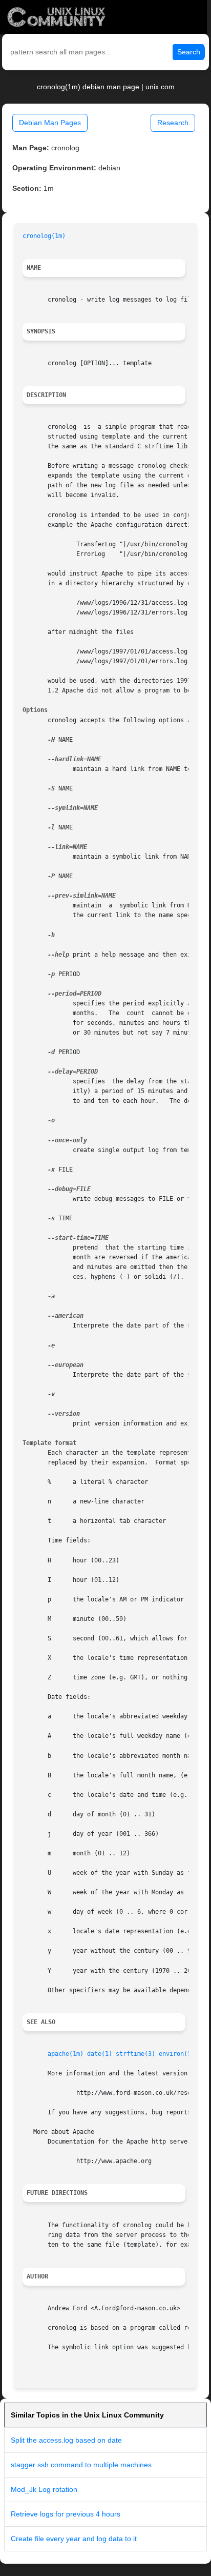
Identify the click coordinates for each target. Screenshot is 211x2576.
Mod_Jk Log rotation (44, 2489)
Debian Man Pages (50, 123)
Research (173, 123)
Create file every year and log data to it (74, 2539)
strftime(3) (135, 2054)
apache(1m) (66, 2054)
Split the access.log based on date (66, 2440)
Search (189, 52)
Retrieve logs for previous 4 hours (66, 2514)
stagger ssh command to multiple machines (81, 2465)
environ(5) (177, 2054)
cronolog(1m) (44, 236)
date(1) (100, 2054)
